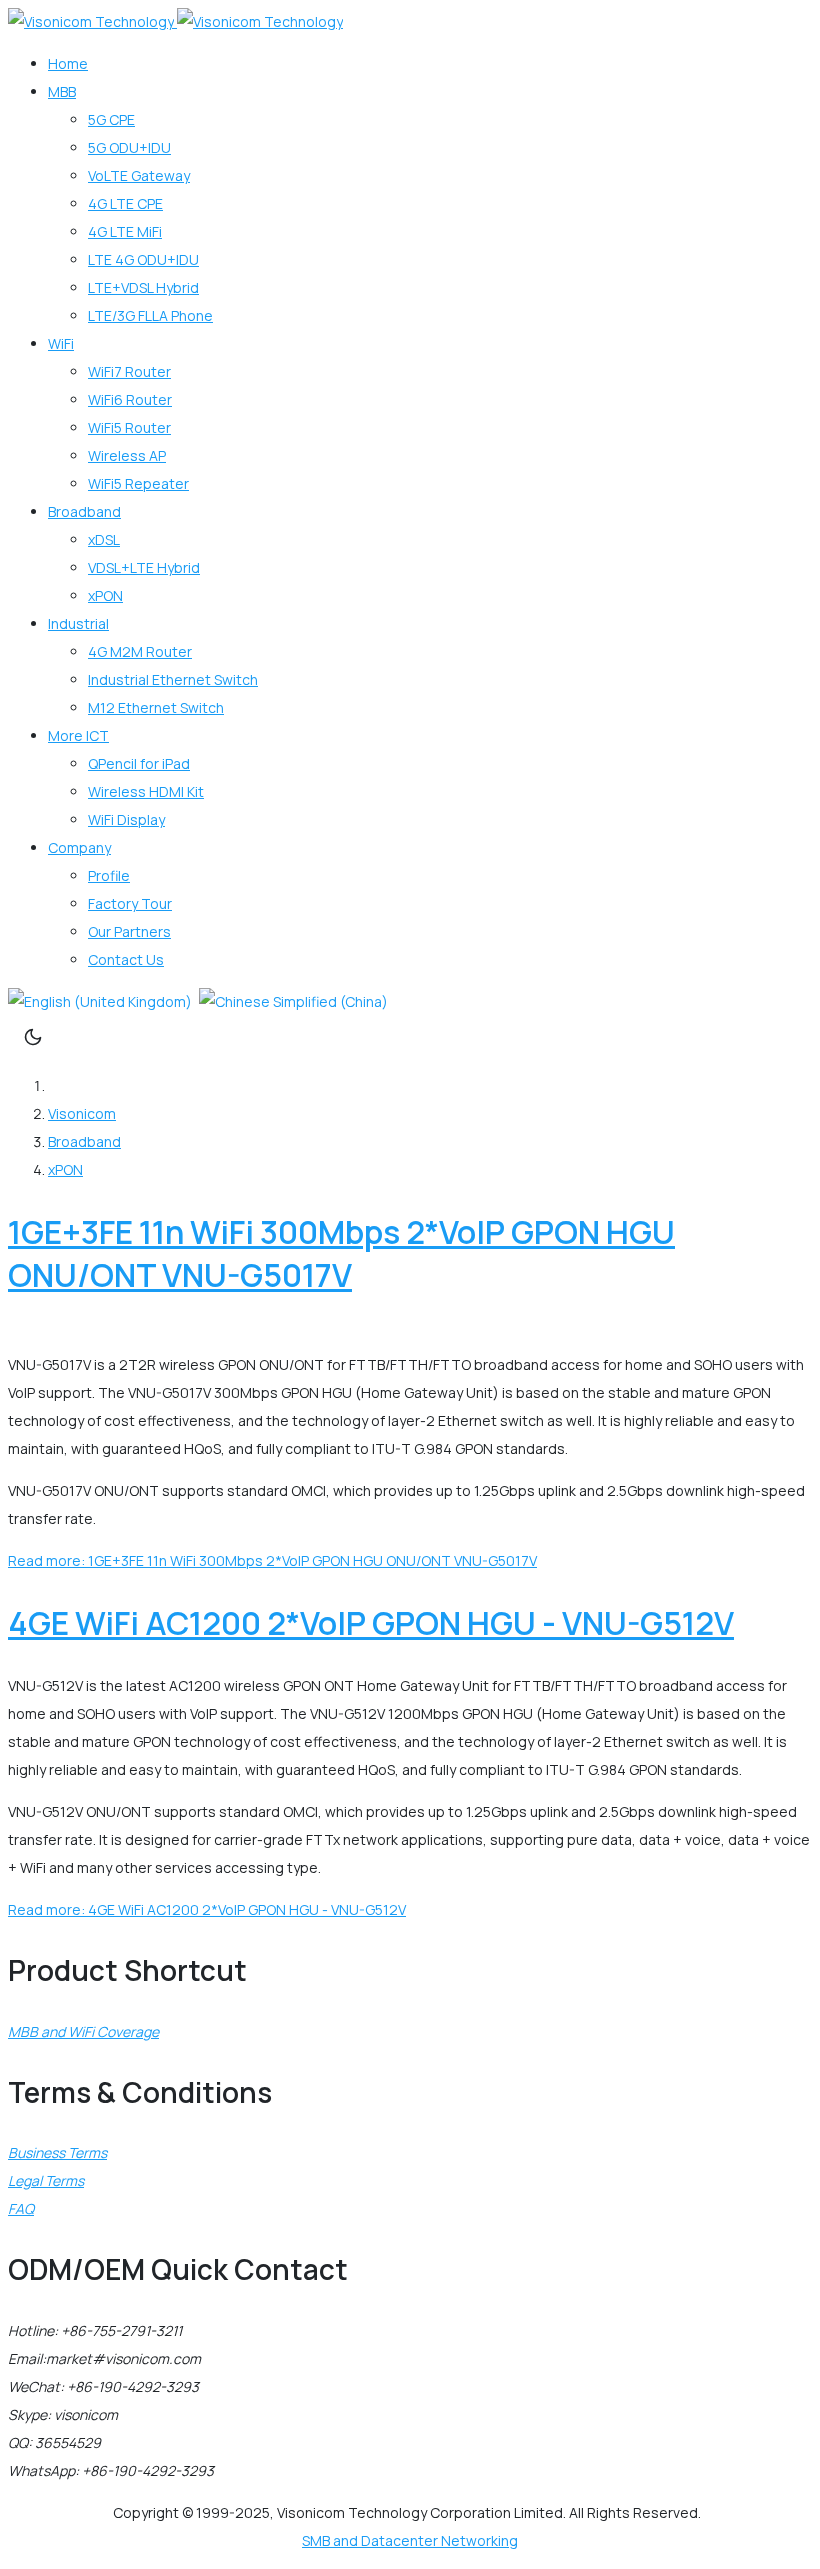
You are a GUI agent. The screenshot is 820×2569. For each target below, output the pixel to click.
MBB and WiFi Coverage (83, 2031)
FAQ (21, 2208)
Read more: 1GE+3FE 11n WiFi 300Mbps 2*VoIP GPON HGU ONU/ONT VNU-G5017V (272, 1560)
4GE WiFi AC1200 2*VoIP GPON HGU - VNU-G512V (371, 1623)
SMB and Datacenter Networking (410, 2540)
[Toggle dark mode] (33, 1037)
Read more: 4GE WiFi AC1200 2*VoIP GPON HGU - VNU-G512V (207, 1909)
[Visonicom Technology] (175, 21)
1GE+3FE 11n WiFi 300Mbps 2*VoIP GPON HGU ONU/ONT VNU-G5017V (341, 1253)
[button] (62, 91)
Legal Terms (46, 2180)
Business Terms (57, 2152)
